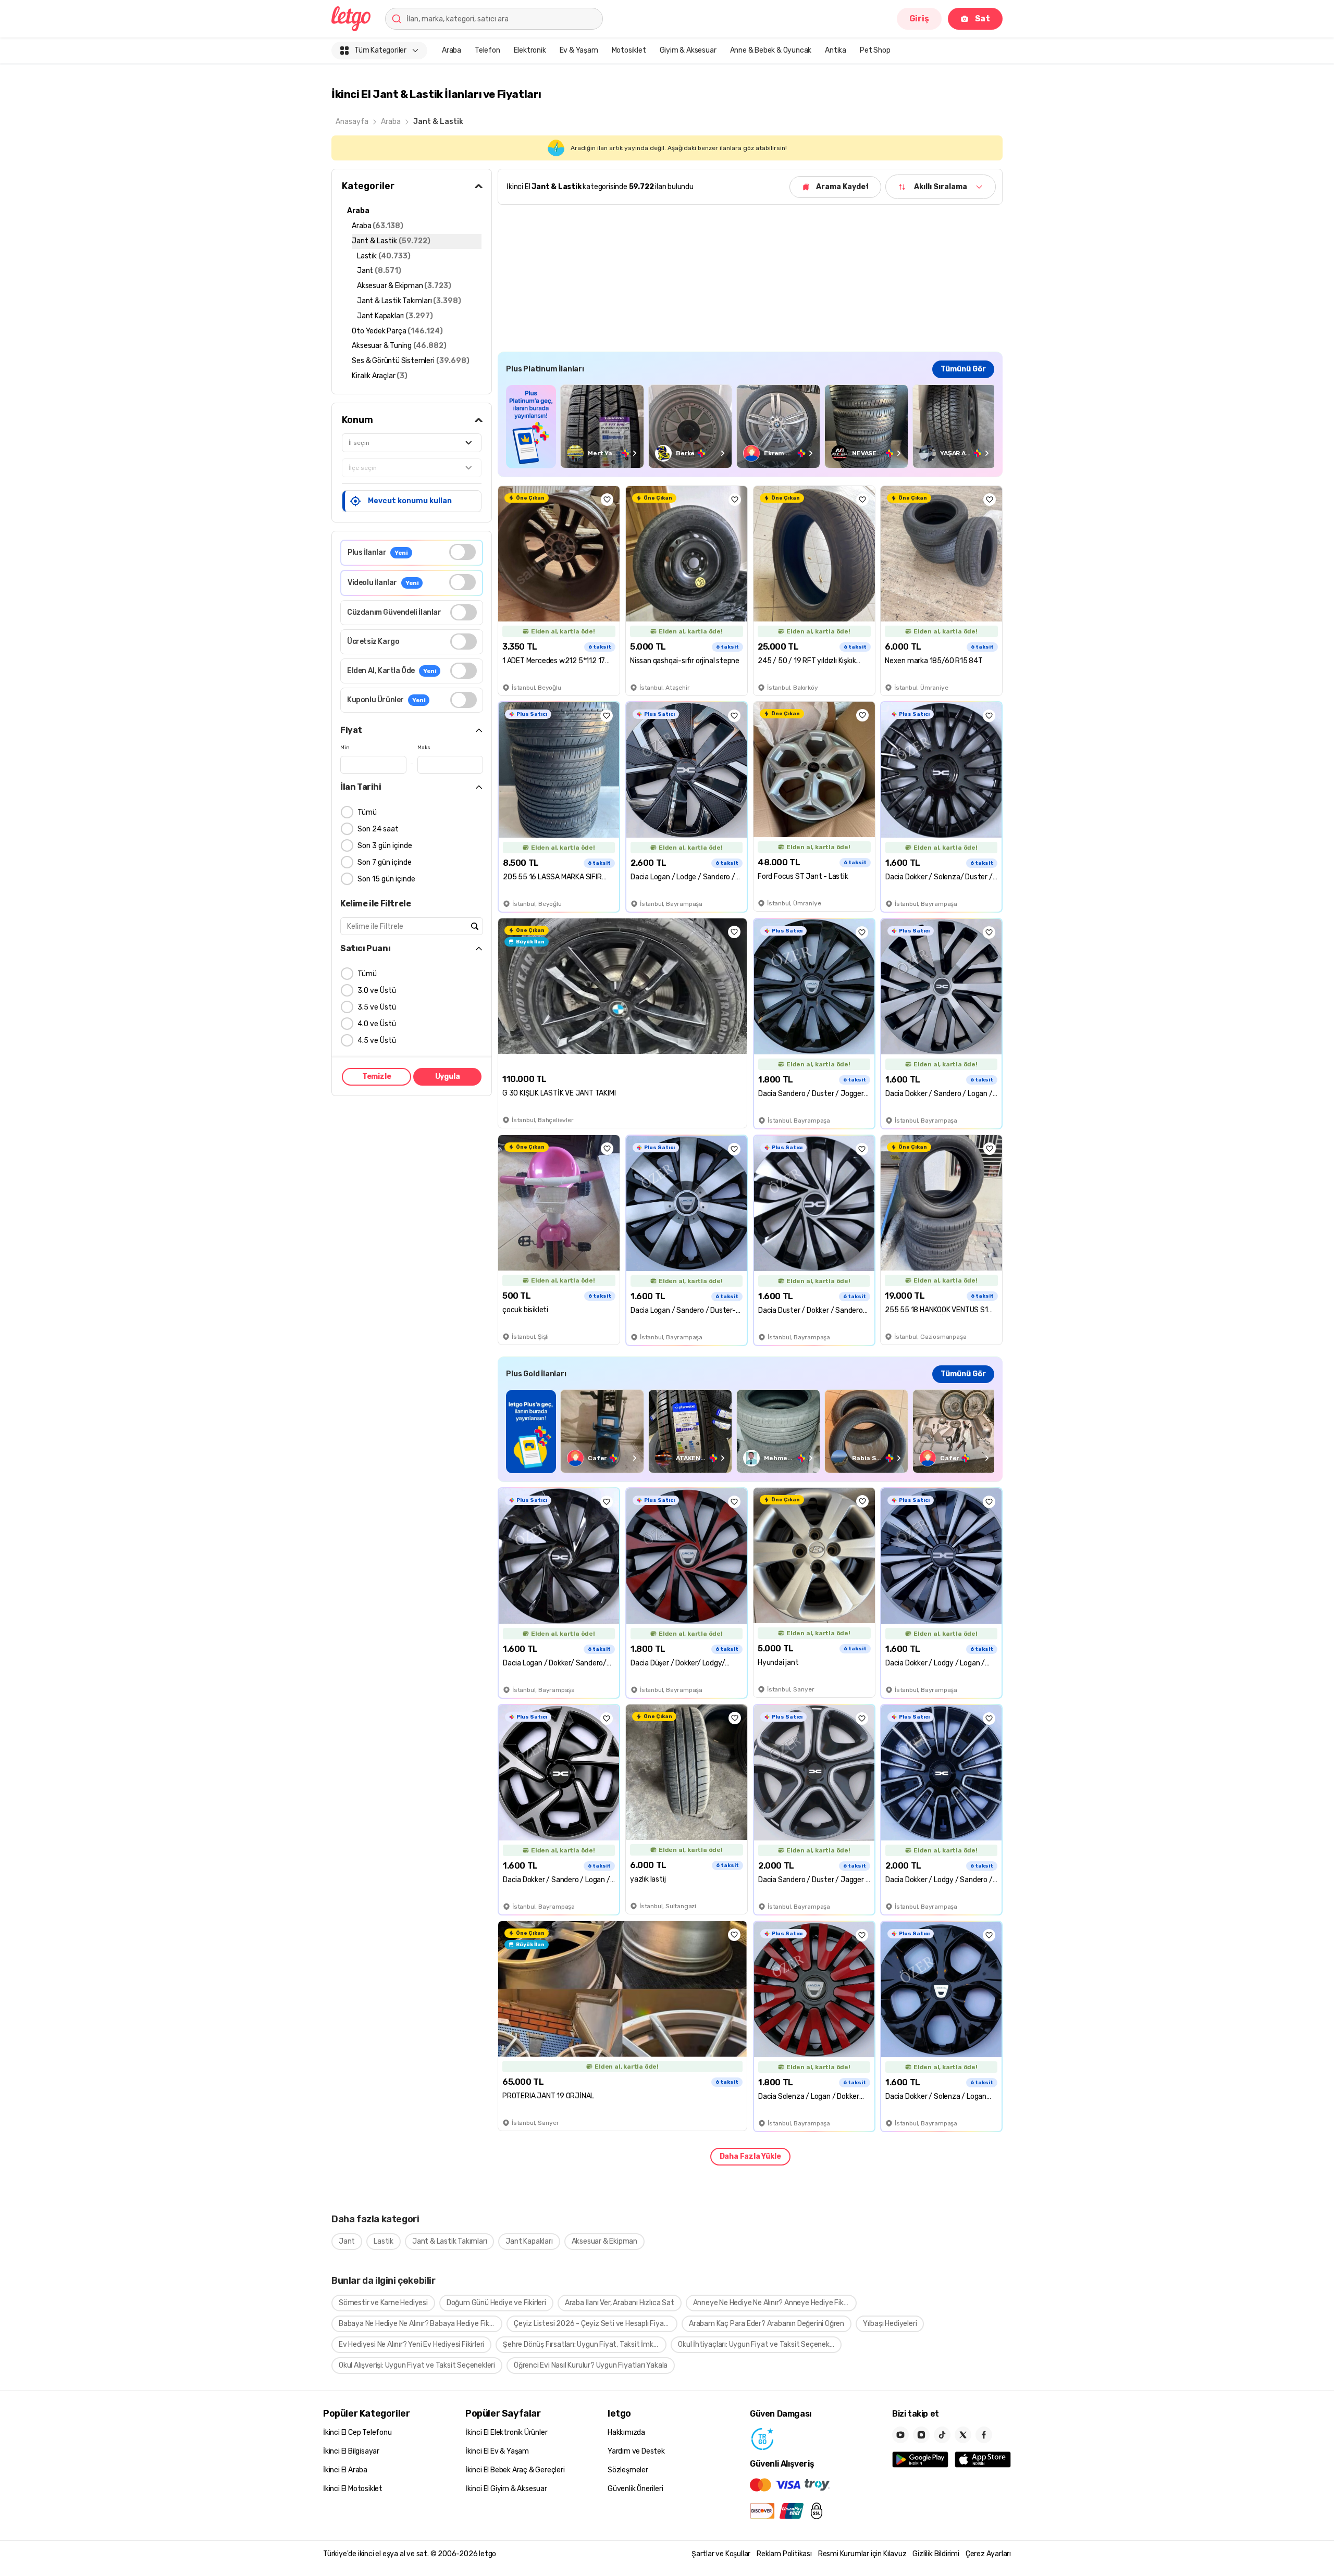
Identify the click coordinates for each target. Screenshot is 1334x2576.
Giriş (919, 18)
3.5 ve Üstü (377, 1007)
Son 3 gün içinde (385, 846)
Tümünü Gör (963, 369)
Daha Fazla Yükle (750, 2156)
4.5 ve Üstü (377, 1041)
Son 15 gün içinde (386, 879)
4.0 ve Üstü (377, 1024)
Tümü (367, 812)
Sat (983, 18)
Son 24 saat (378, 829)
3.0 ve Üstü (377, 991)
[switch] (462, 552)
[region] (750, 426)
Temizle (377, 1077)
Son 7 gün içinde (385, 862)
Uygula (448, 1077)
